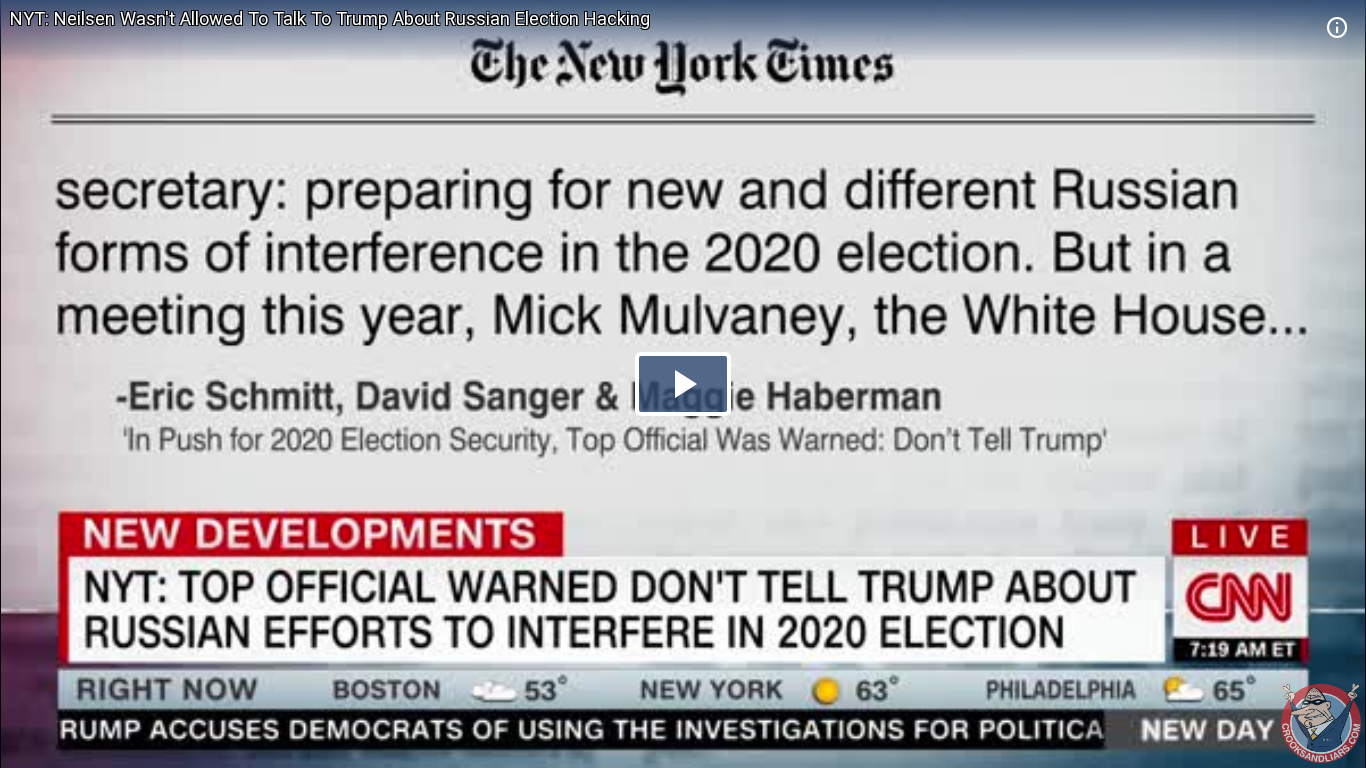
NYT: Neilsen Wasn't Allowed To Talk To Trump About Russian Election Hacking (330, 18)
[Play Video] (683, 384)
